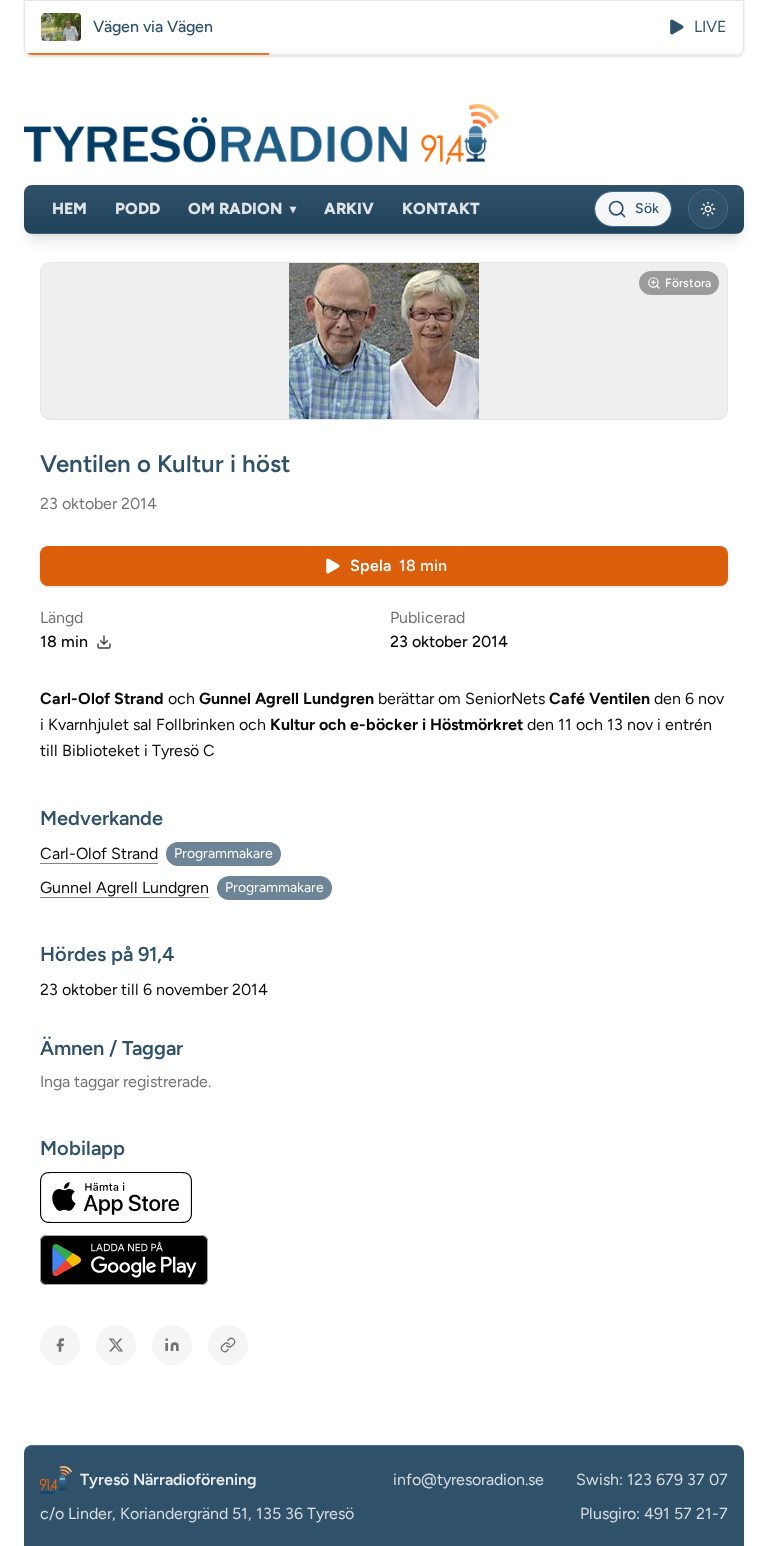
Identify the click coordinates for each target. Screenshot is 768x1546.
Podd (137, 208)
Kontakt (441, 208)
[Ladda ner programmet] (104, 642)
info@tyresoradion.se (468, 1479)
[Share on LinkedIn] (172, 1345)
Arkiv (349, 208)
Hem (69, 208)
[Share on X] (116, 1345)
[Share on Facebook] (60, 1345)
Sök (647, 208)
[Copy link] (228, 1345)
